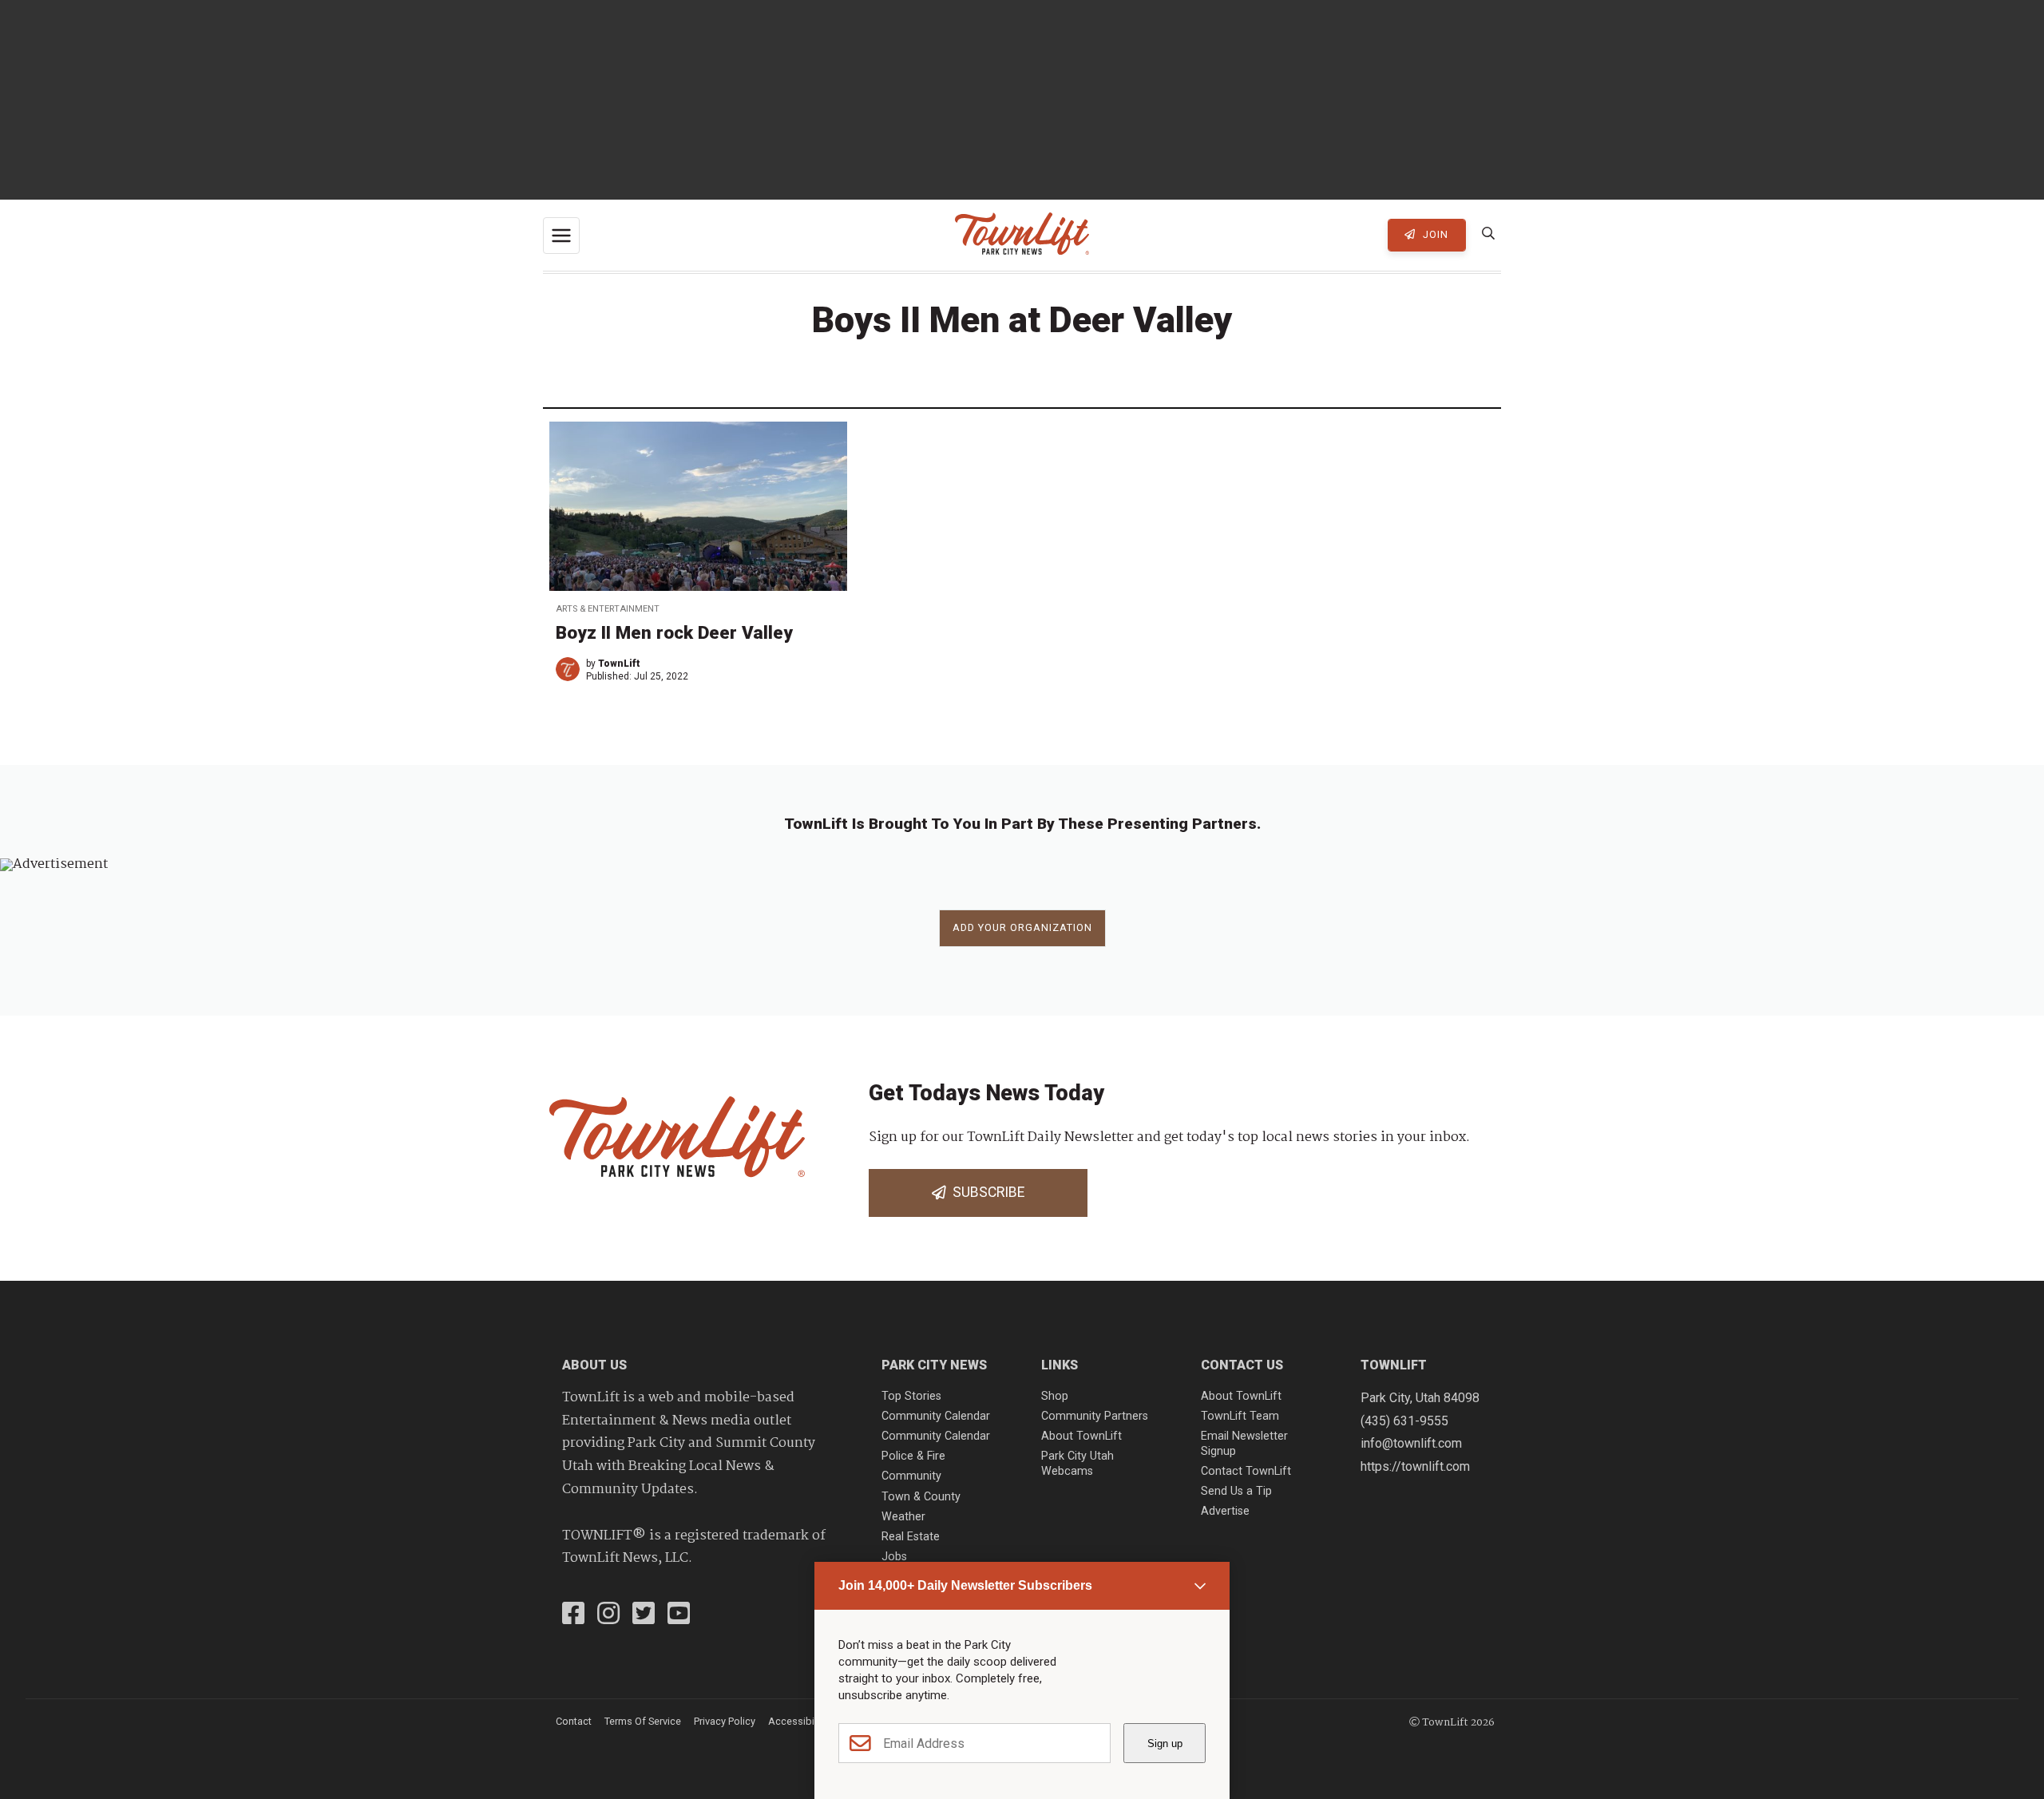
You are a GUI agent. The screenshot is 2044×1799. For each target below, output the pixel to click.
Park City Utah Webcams (1077, 1464)
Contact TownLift (1246, 1471)
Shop (1055, 1396)
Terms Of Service (643, 1721)
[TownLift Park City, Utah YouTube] (679, 1615)
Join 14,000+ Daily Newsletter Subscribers (965, 1585)
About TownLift (1081, 1436)
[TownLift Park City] (1022, 235)
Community (911, 1476)
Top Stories (911, 1396)
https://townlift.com (1415, 1466)
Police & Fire (913, 1456)
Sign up (1165, 1744)
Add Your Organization (1022, 927)
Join (1434, 234)
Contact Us (1242, 1365)
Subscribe (985, 1192)
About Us (594, 1365)
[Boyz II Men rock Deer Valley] (698, 506)
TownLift (619, 664)
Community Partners (1095, 1416)
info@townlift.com (1411, 1443)
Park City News (934, 1365)
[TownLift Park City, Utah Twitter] (644, 1615)
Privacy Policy (725, 1721)
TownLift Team (1240, 1416)
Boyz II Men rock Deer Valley (674, 632)
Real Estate (911, 1537)
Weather (903, 1517)
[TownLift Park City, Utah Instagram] (608, 1615)
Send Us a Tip (1236, 1491)
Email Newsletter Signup (1244, 1444)
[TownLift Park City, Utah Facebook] (573, 1615)
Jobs (894, 1557)
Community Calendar (936, 1416)
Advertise (1225, 1511)
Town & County (921, 1497)
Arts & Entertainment (608, 609)
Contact (574, 1721)
